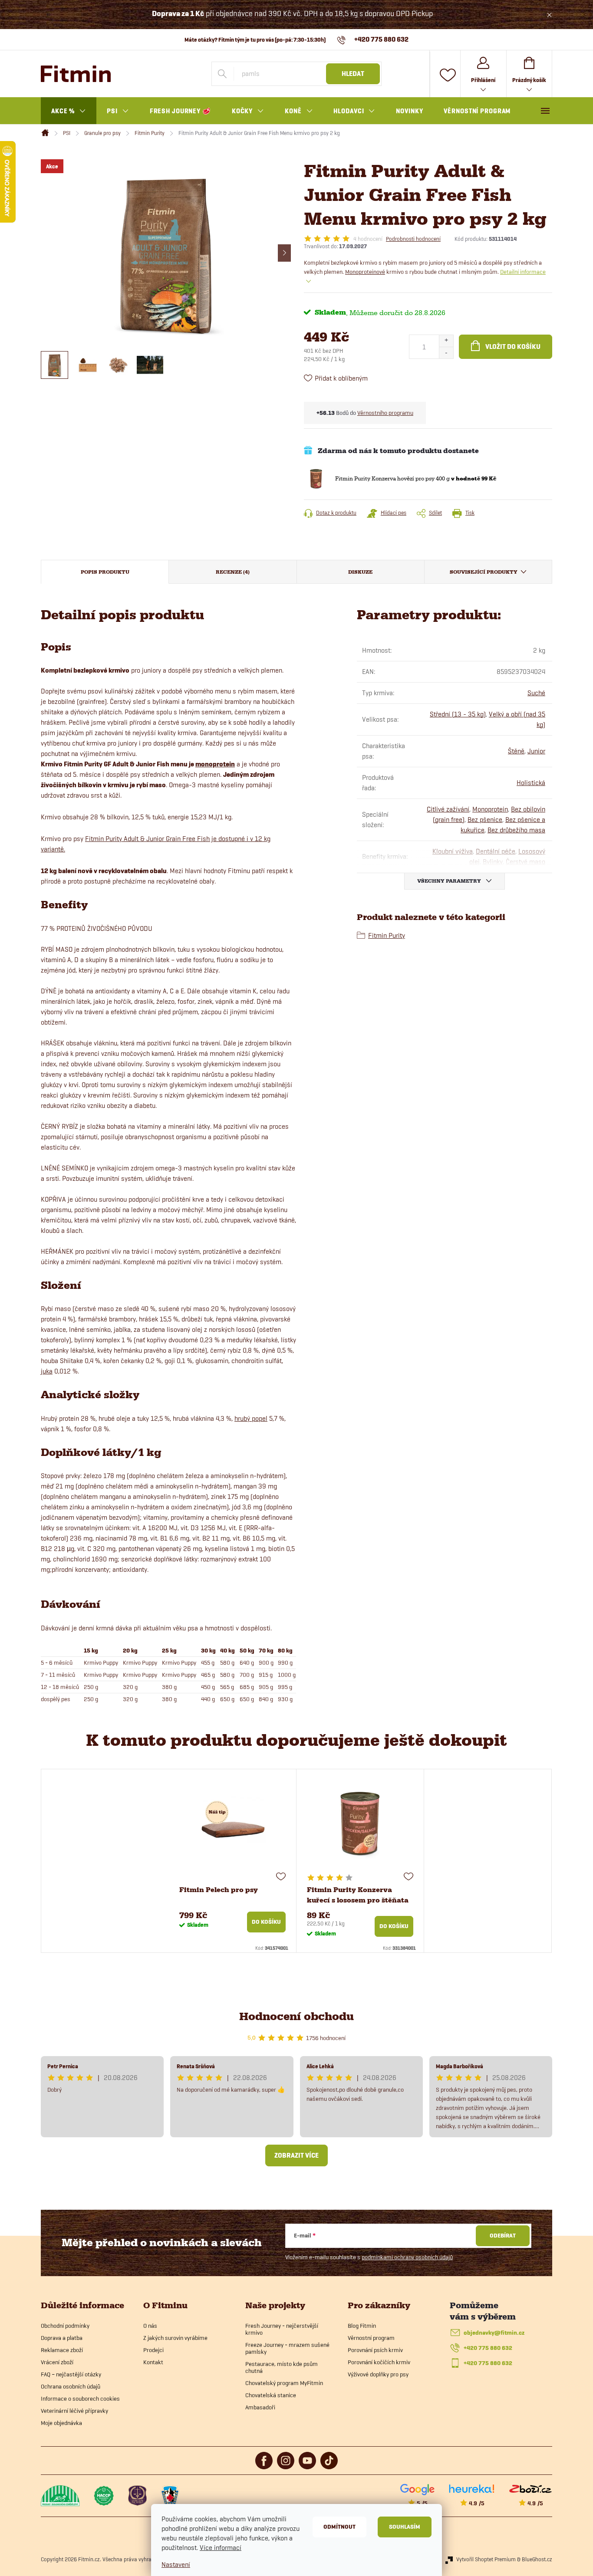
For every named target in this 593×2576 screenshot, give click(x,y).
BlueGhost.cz (537, 2559)
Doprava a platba (62, 2338)
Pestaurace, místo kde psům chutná (282, 2367)
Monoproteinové (365, 272)
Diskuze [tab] (360, 572)
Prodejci (153, 2350)
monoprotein (215, 764)
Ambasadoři (260, 2407)
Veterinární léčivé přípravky (74, 2411)
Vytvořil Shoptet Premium (486, 2559)
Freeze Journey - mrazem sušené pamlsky (287, 2348)
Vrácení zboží (57, 2362)
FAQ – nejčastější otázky (71, 2374)
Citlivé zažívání (448, 809)
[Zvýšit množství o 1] (446, 341)
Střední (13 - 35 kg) (458, 714)
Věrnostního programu (385, 413)
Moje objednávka (61, 2423)
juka (47, 1371)
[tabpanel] (233, 1861)
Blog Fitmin (362, 2326)
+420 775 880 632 (488, 2348)
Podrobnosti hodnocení (413, 239)
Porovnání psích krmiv (375, 2350)
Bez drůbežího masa (516, 830)
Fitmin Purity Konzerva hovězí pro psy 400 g (416, 478)
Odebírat (503, 2236)
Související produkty (484, 572)
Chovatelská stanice (271, 2395)
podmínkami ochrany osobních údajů (407, 2257)
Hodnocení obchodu (296, 2016)
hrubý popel (251, 1418)
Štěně (516, 751)
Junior (536, 751)
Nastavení (176, 2564)
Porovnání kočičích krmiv (379, 2362)
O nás (150, 2326)
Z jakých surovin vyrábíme (175, 2338)
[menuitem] (69, 111)
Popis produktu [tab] (105, 572)
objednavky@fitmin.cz (494, 2333)
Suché (536, 693)
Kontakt (153, 2362)
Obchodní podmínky (65, 2326)
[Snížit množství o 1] (446, 353)
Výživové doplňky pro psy (378, 2374)
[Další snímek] (284, 253)
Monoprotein (490, 809)
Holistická (531, 783)
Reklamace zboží (62, 2350)
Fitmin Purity (387, 935)
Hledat (353, 74)
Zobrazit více (296, 2155)
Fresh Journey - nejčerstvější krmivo (282, 2329)
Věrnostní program (371, 2338)
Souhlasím (405, 2527)
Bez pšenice (485, 820)
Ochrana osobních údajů (71, 2386)
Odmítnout (339, 2527)
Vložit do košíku (513, 347)
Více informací (221, 2548)
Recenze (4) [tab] (233, 572)
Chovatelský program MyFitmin (284, 2383)
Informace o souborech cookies (80, 2399)
